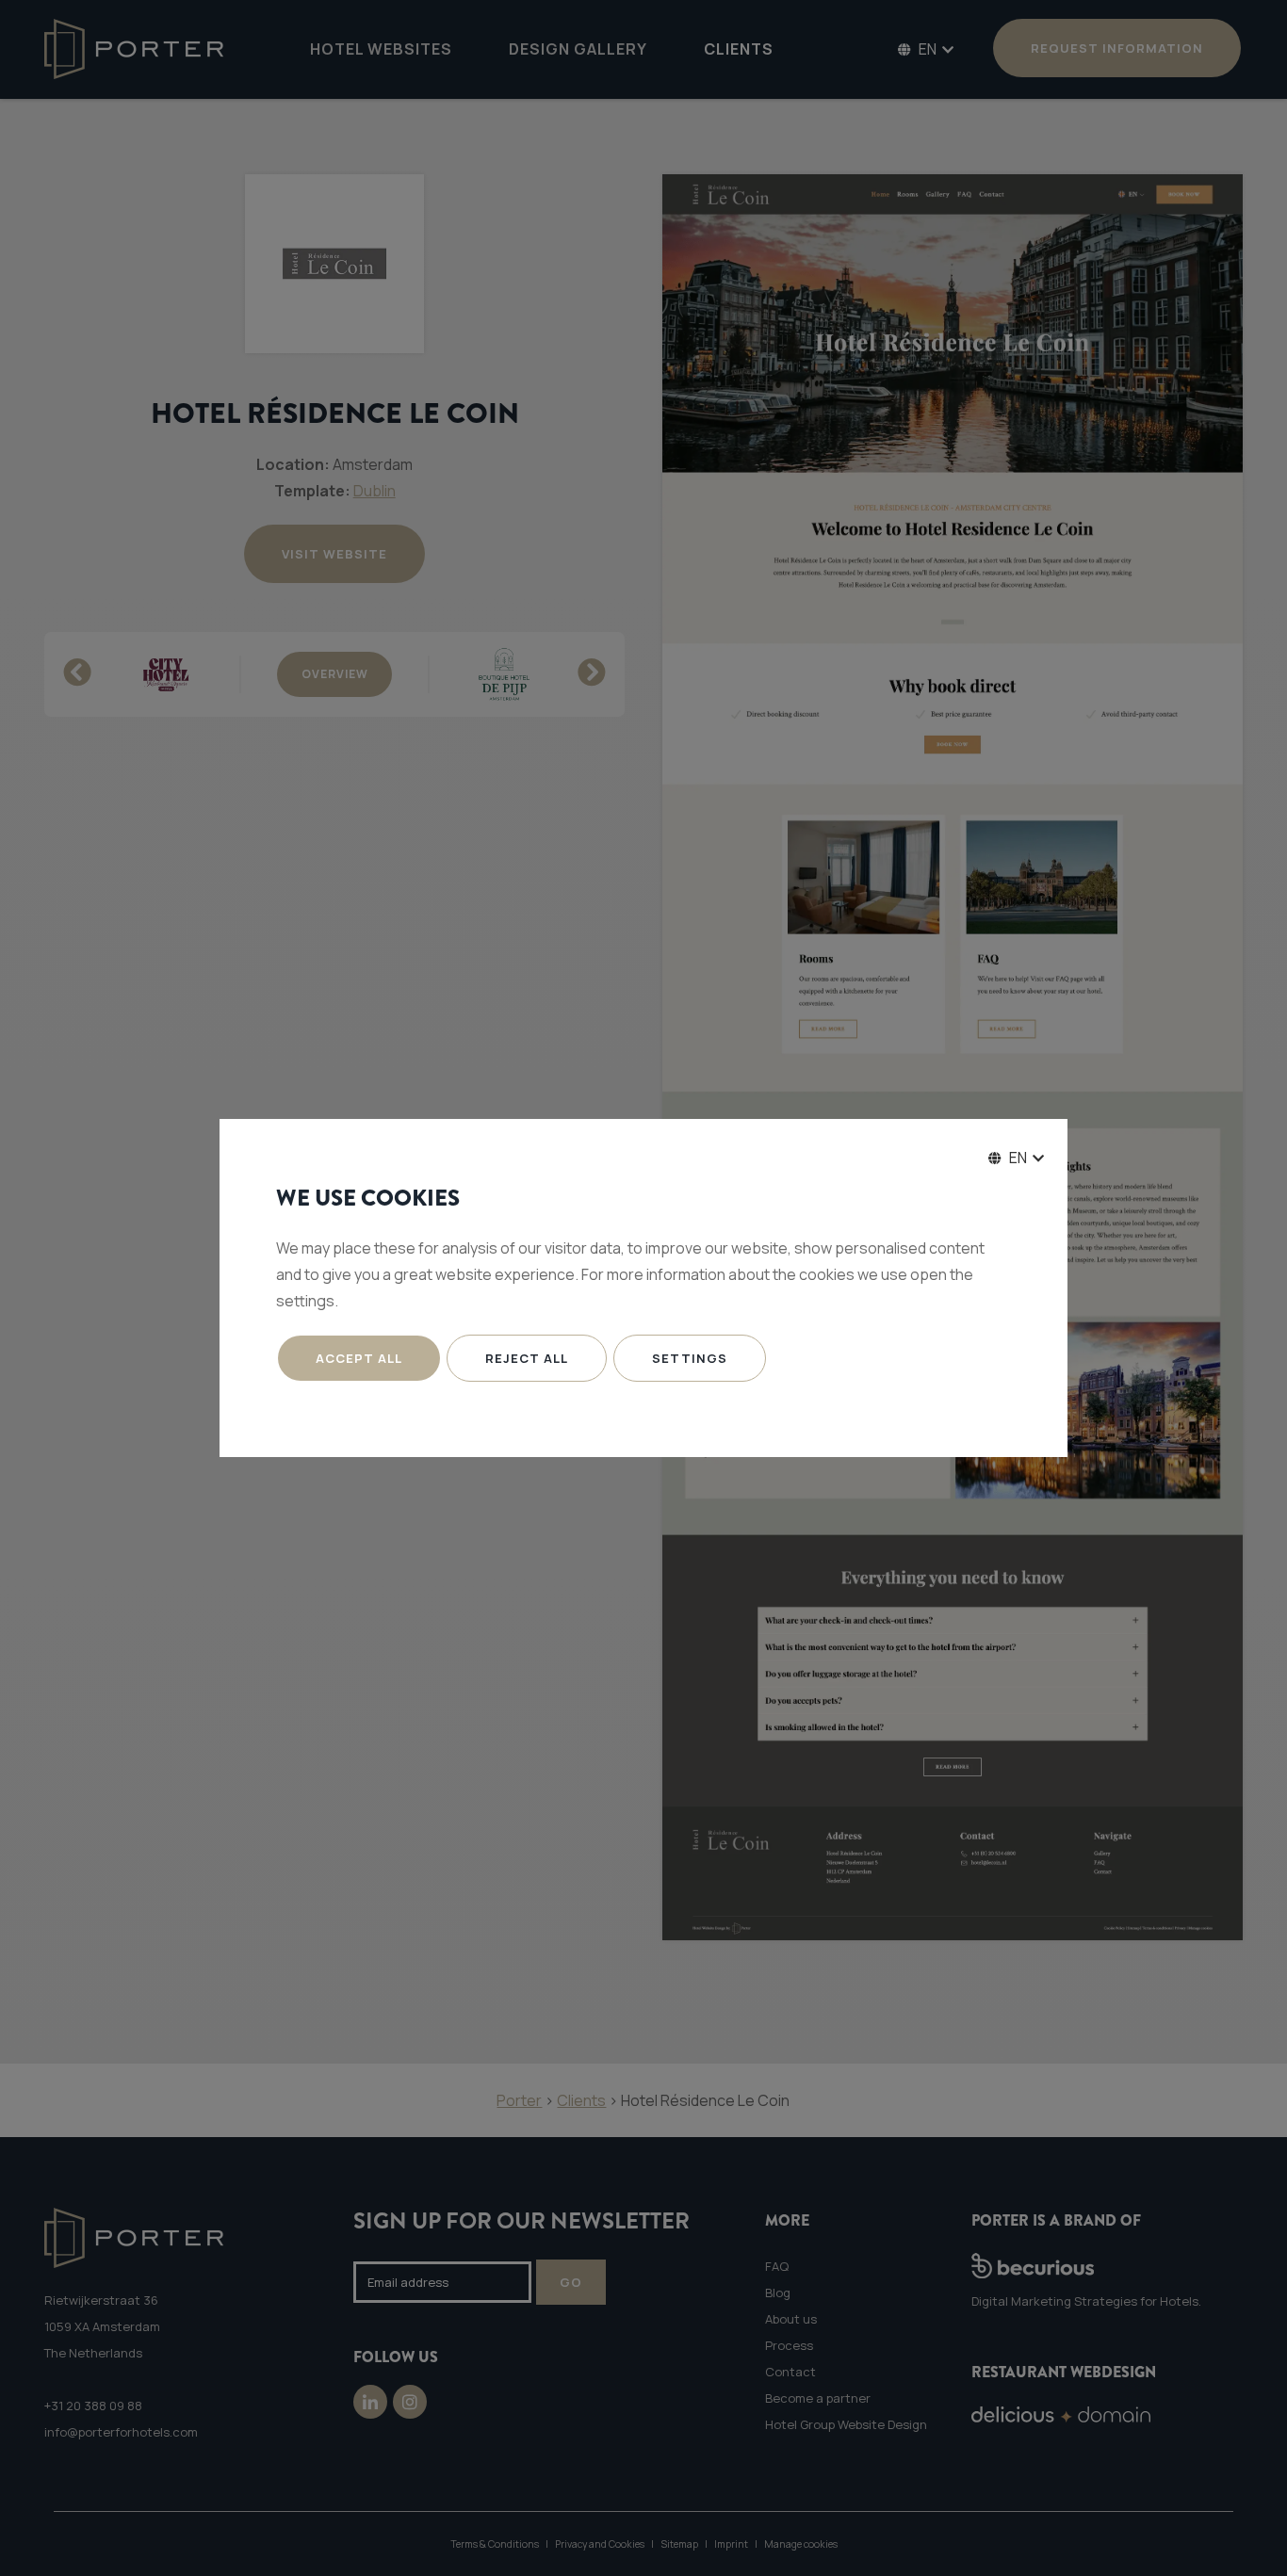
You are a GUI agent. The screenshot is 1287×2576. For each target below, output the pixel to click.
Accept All (359, 1358)
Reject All (527, 1358)
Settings (690, 1358)
